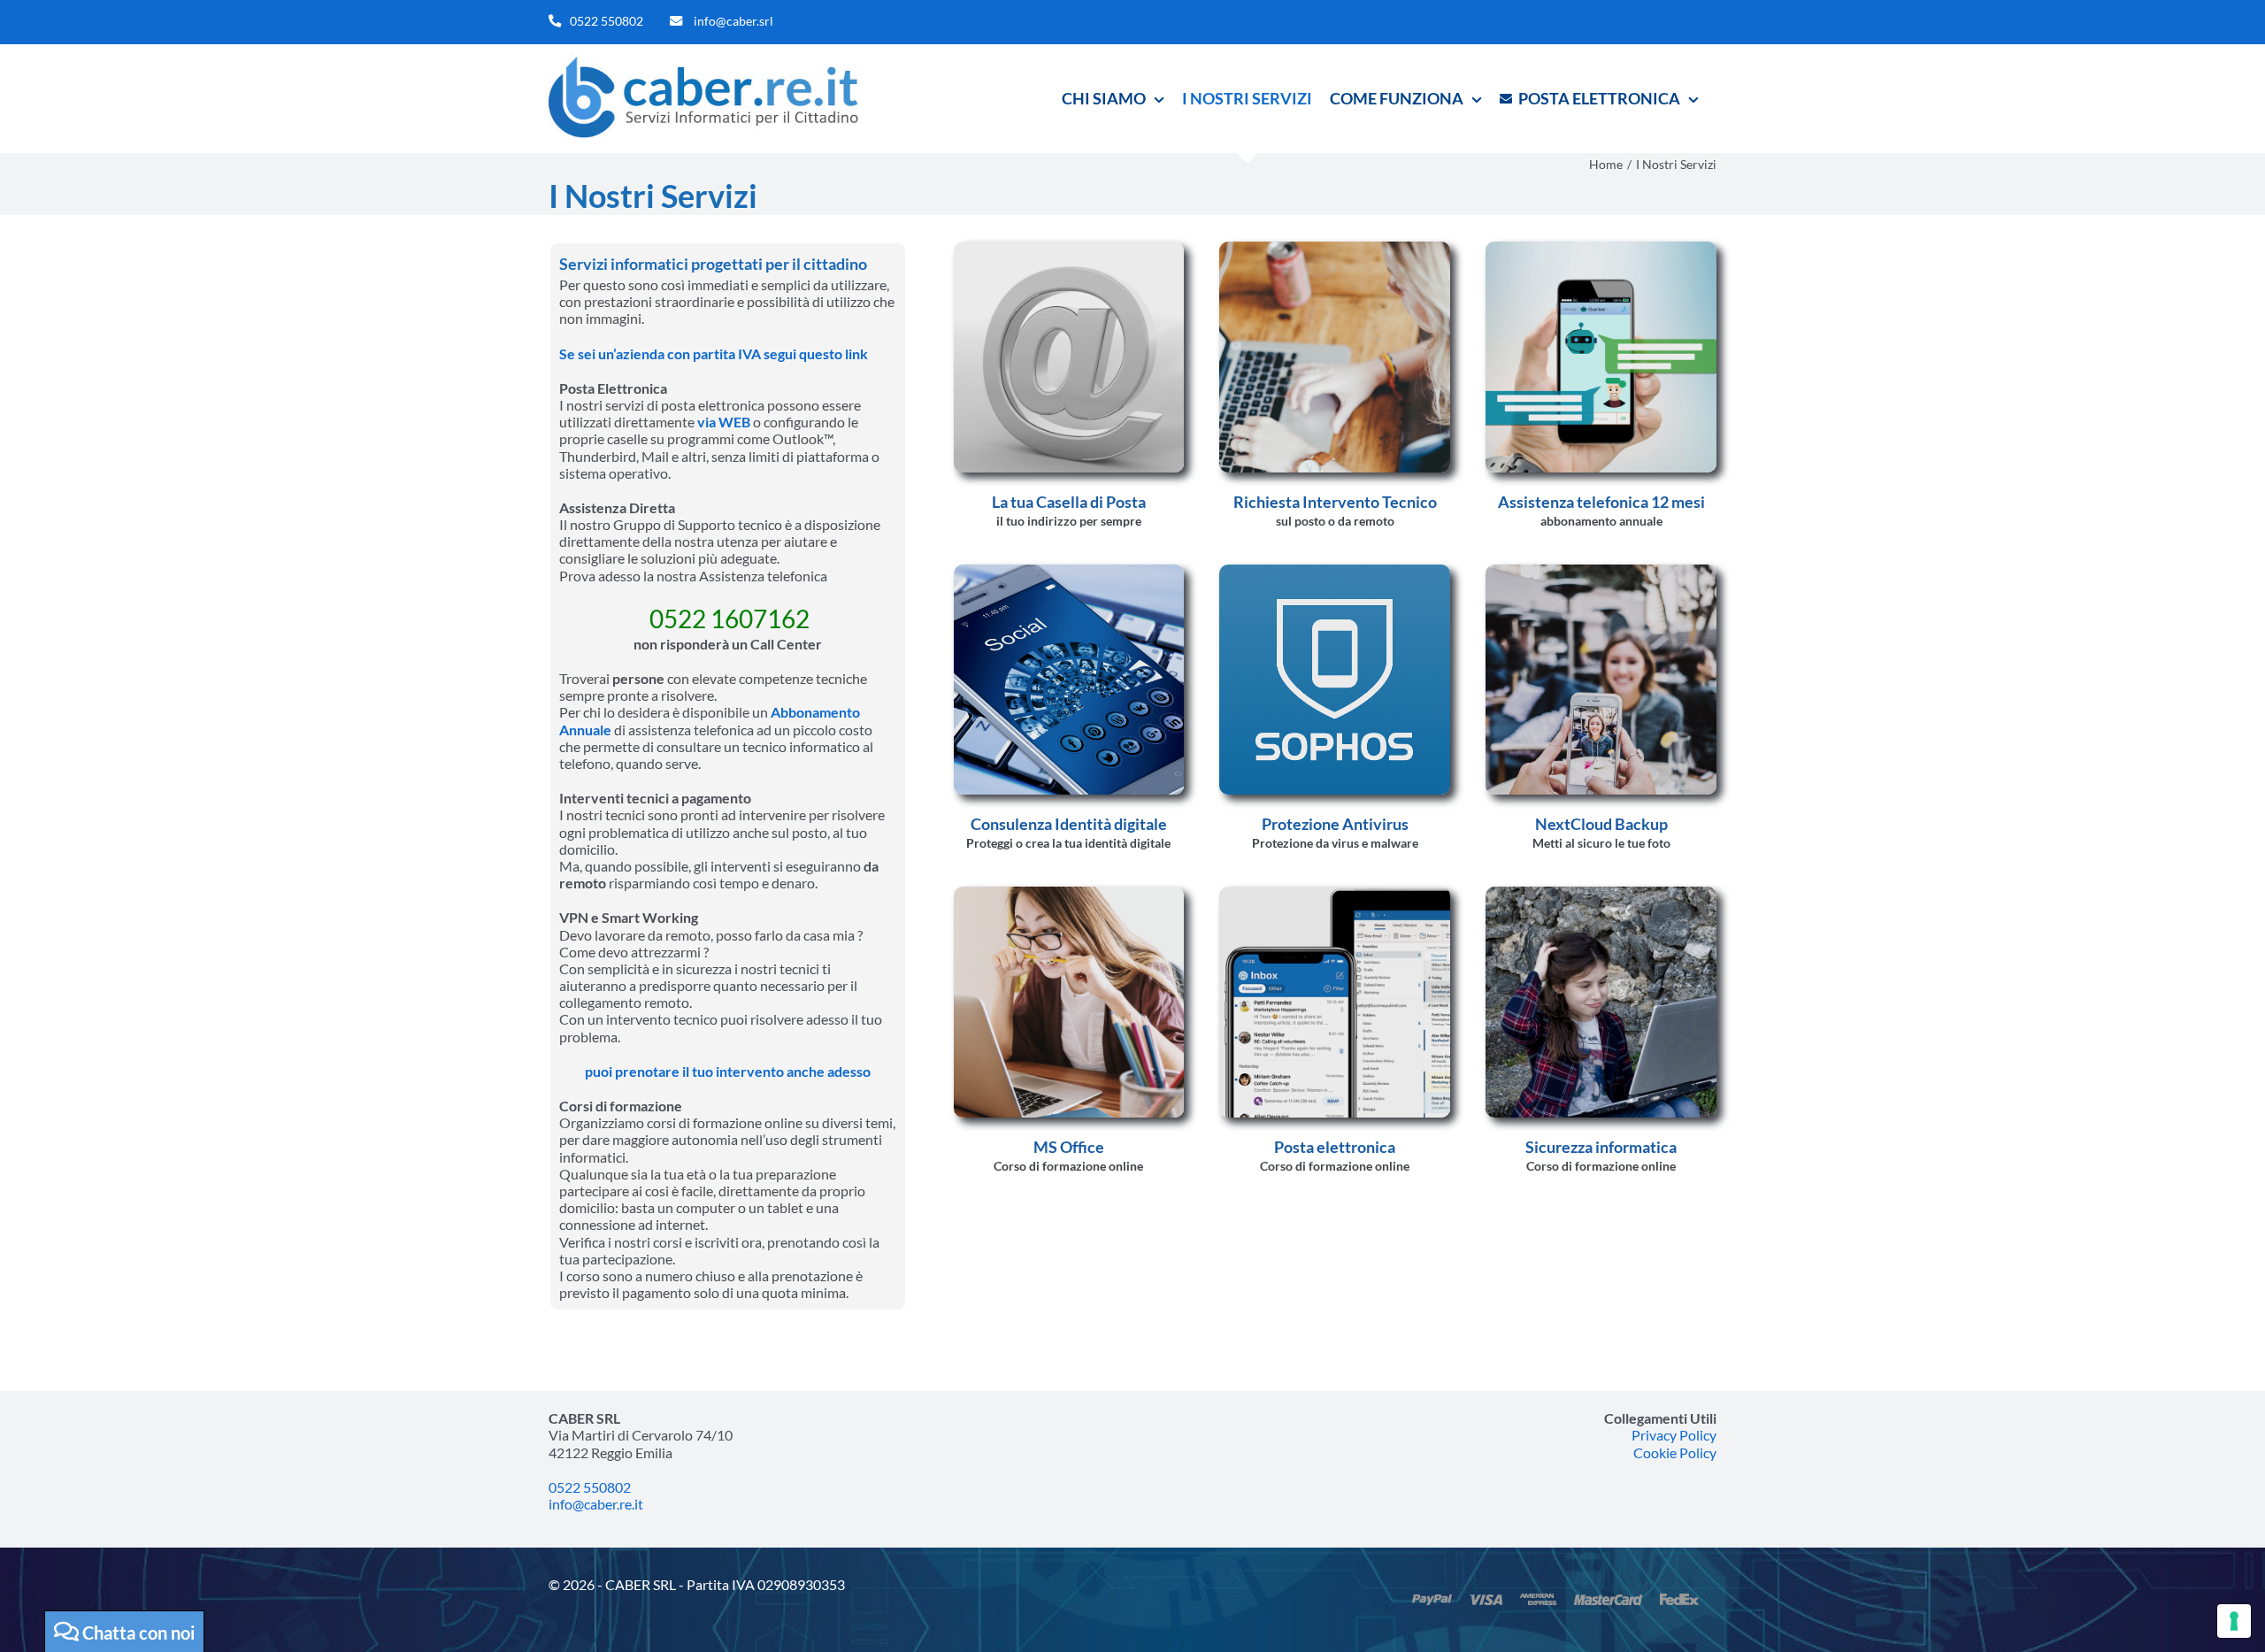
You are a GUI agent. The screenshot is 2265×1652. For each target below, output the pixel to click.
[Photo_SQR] (1601, 571)
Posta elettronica (1335, 1147)
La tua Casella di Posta (1069, 502)
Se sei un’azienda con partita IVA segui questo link (714, 353)
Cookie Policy (1675, 1452)
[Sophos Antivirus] (1335, 571)
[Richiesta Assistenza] (1335, 248)
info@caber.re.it (596, 1504)
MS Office (1069, 1147)
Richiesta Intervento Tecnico (1335, 502)
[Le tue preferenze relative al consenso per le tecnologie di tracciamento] (2234, 1621)
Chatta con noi (137, 1633)
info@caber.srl (733, 21)
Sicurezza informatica (1601, 1147)
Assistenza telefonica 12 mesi (1601, 502)
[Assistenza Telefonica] (1601, 248)
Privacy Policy (1674, 1435)
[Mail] (1069, 248)
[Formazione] (1069, 893)
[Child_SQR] (1601, 893)
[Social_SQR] (1069, 571)
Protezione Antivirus (1335, 824)
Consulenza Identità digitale (1069, 824)
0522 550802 (607, 21)
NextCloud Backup (1601, 824)
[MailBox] (1335, 893)
